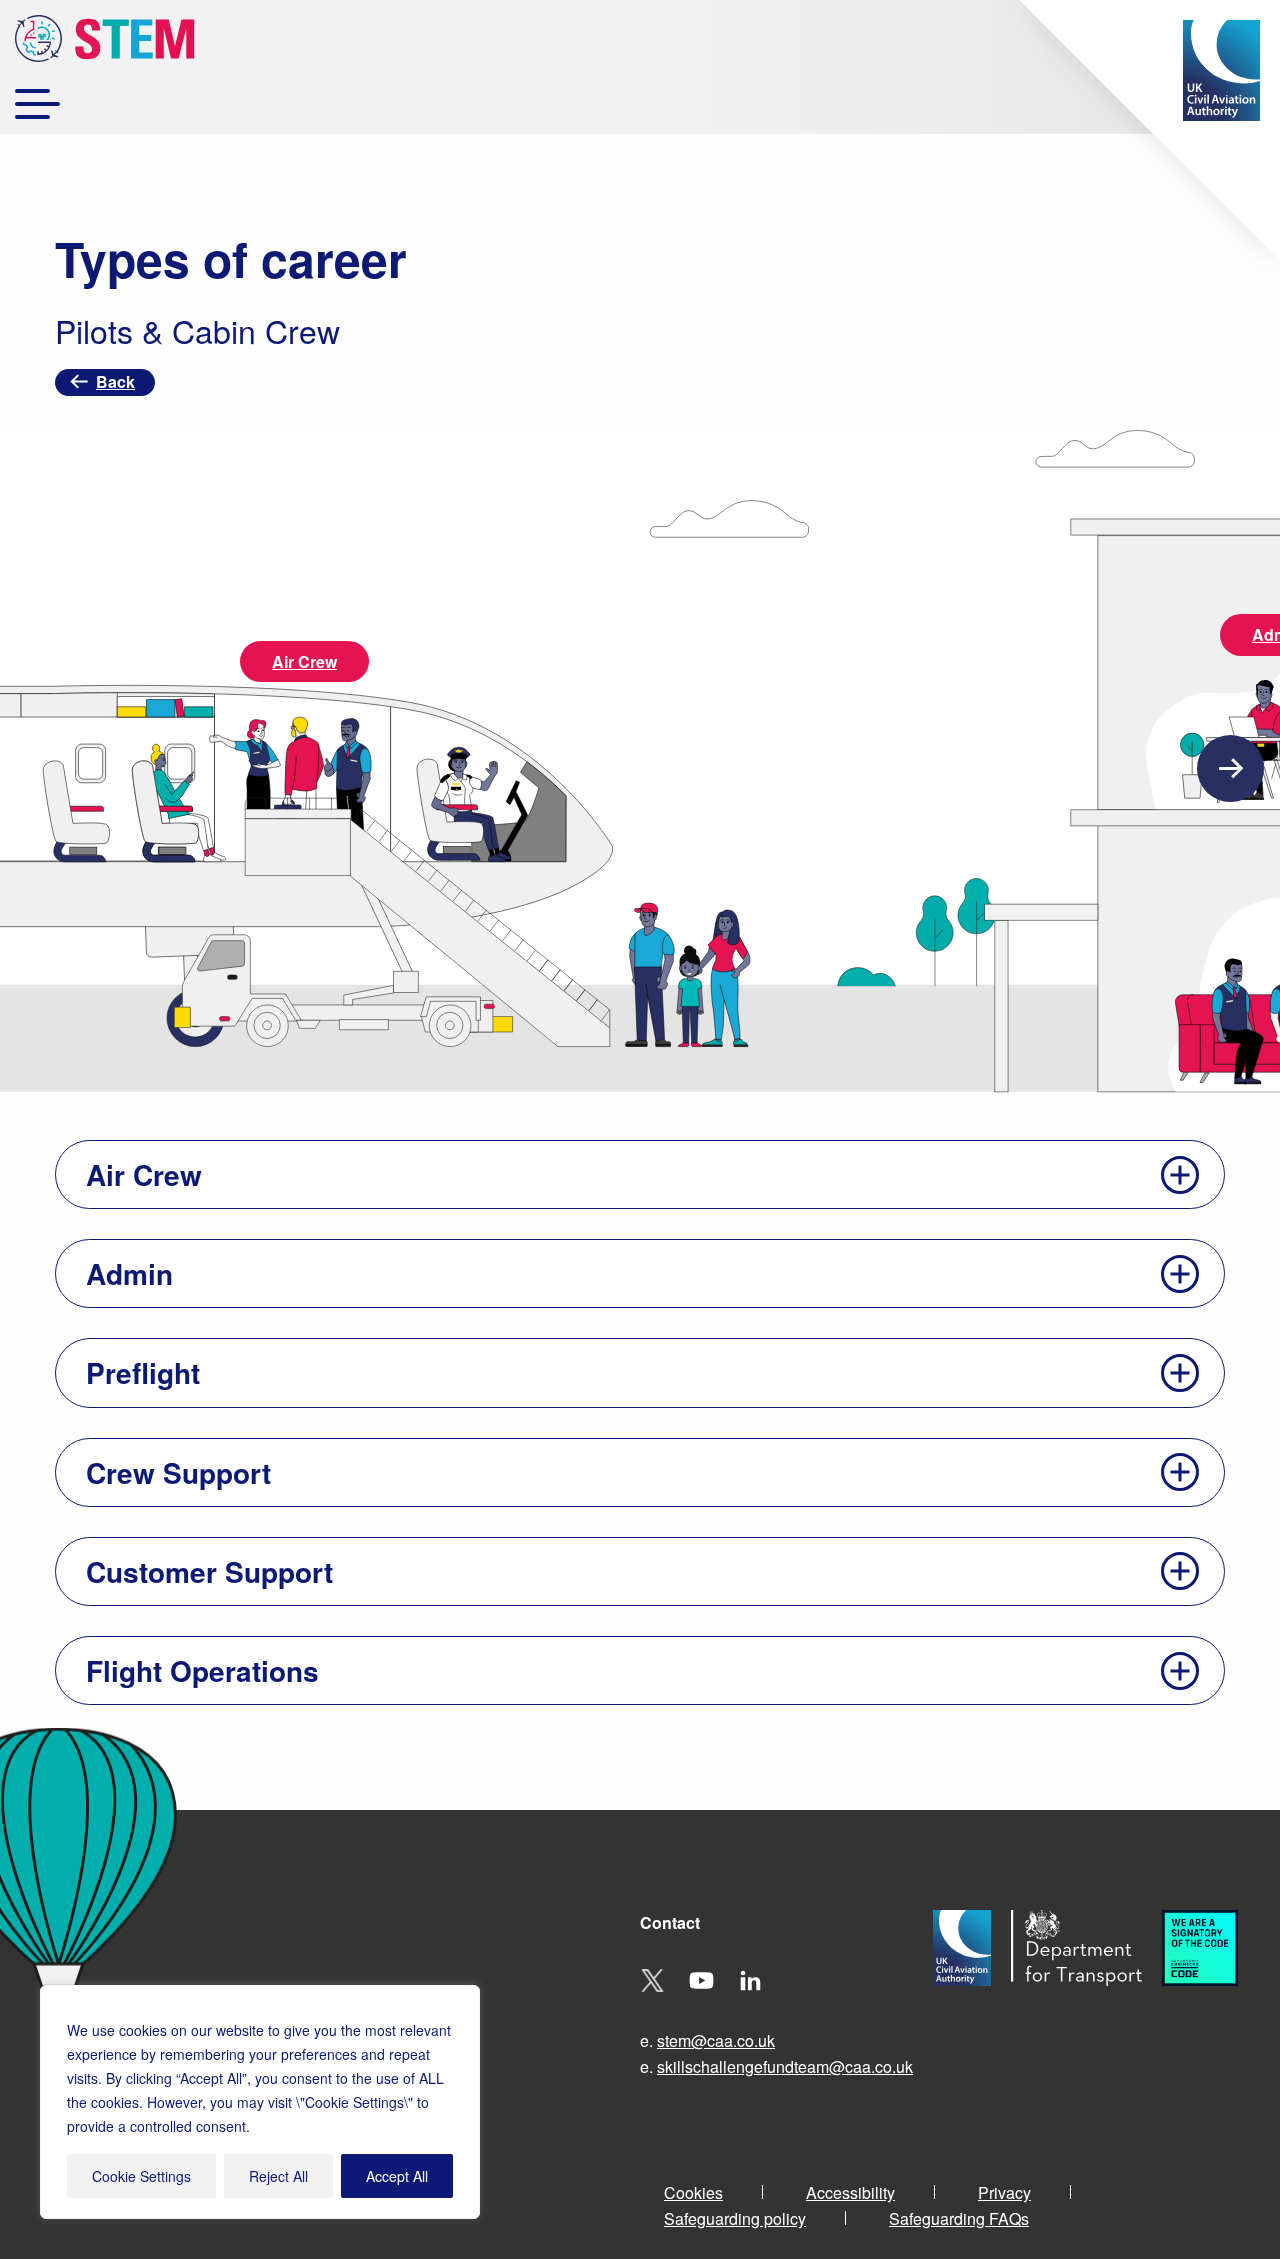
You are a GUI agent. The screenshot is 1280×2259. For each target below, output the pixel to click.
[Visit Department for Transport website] (1086, 2002)
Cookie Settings (141, 2176)
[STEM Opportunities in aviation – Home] (105, 42)
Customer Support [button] (209, 1571)
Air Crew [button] (144, 1174)
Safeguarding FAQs (959, 2218)
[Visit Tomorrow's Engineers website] (1210, 2002)
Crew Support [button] (178, 1472)
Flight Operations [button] (202, 1670)
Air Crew (304, 661)
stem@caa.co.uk (716, 2040)
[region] (260, 2102)
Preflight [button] (143, 1372)
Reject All (278, 2176)
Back (115, 381)
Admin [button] (129, 1273)
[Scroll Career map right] (1230, 768)
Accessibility (850, 2192)
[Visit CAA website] (972, 2002)
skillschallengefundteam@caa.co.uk (785, 2066)
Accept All (397, 2176)
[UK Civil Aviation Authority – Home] (1221, 70)
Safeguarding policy (735, 2218)
